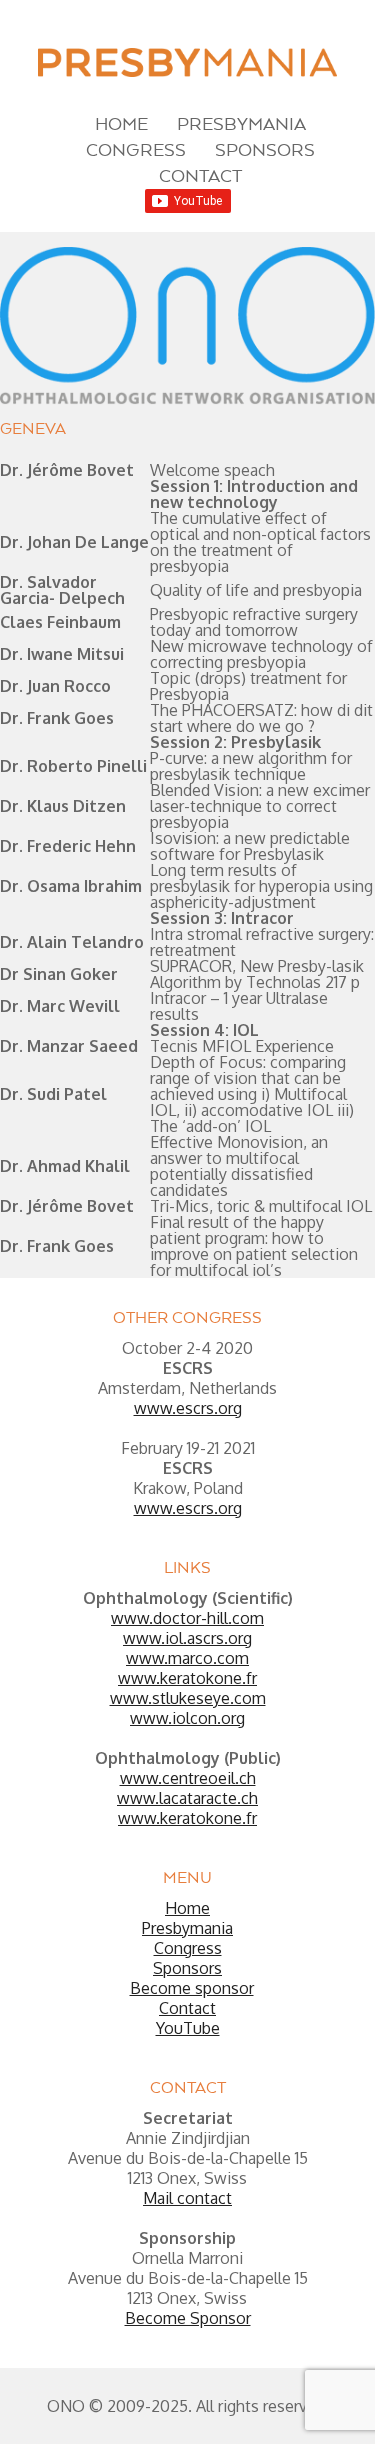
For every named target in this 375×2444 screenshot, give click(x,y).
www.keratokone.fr (187, 1678)
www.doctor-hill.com (187, 1618)
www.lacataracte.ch (187, 1798)
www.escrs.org (188, 1408)
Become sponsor (192, 1988)
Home (121, 123)
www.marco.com (187, 1658)
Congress (136, 149)
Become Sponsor (188, 2318)
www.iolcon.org (187, 1718)
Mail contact (187, 2198)
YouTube (188, 2028)
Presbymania (241, 123)
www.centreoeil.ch (188, 1778)
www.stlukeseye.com (188, 1698)
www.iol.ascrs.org (187, 1638)
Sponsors (265, 149)
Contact (200, 175)
